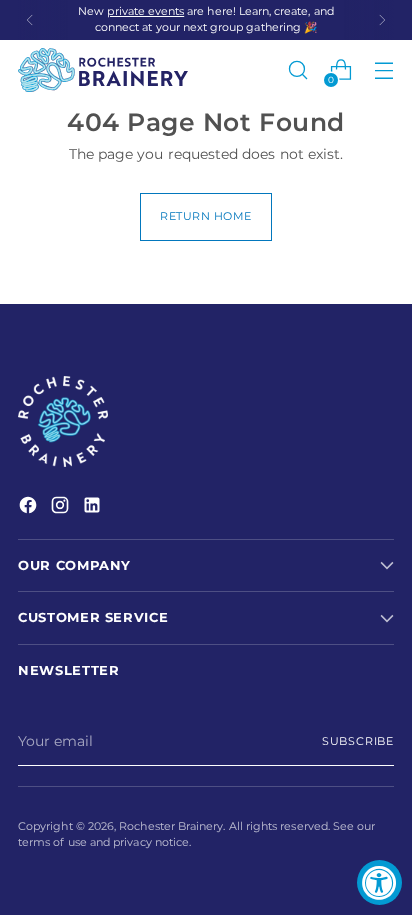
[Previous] (30, 20)
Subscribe (358, 741)
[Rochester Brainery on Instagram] (62, 508)
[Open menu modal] (383, 70)
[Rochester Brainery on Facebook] (30, 508)
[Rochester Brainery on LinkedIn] (94, 508)
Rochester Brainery (171, 826)
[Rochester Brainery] (103, 70)
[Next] (382, 20)
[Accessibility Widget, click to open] (379, 882)
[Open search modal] (297, 70)
